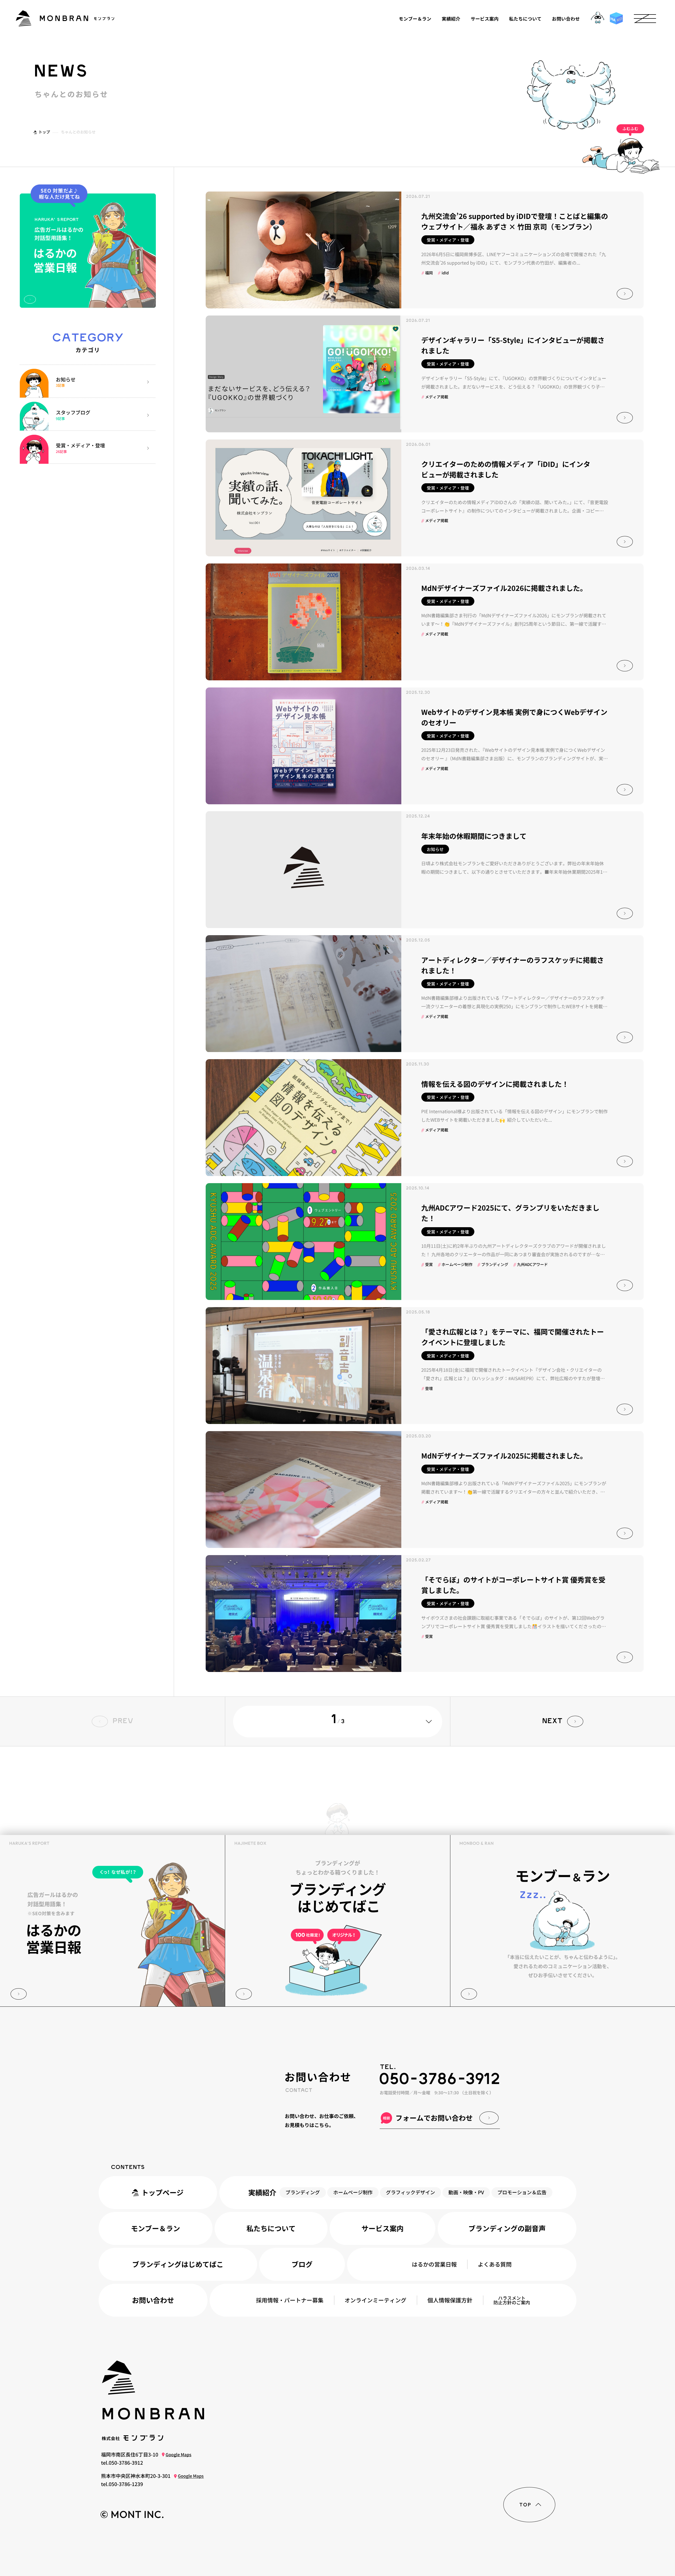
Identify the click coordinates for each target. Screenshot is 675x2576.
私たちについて (525, 18)
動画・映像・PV (466, 2192)
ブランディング (303, 2192)
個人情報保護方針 (450, 2300)
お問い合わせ (566, 18)
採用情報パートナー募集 (290, 2300)
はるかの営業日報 (434, 2264)
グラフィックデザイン (411, 2192)
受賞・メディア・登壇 (448, 240)
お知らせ (435, 849)
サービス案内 (485, 18)
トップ (44, 132)
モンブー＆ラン (415, 18)
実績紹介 (451, 18)
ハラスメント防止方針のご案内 (512, 2300)
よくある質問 (495, 2264)
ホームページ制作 (353, 2192)
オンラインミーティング (375, 2300)
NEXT (552, 1721)
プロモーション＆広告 (522, 2192)
